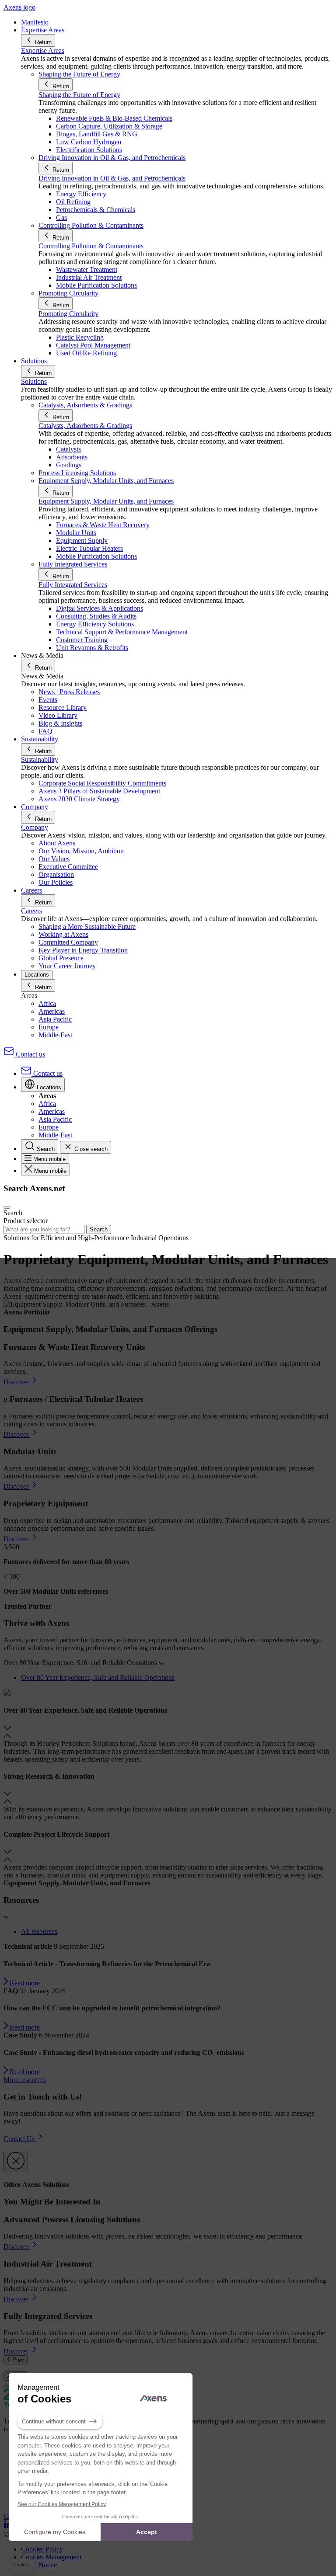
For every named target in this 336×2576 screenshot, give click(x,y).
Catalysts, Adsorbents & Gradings (85, 426)
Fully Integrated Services (73, 585)
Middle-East (55, 1035)
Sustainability (40, 760)
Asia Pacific (55, 1019)
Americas (52, 1011)
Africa (47, 1003)
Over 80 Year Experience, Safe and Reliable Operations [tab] (98, 1677)
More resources (25, 2080)
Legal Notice (39, 2565)
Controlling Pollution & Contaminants (91, 246)
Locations (37, 975)
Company (35, 827)
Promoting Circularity (68, 314)
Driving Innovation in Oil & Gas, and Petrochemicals (112, 178)
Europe (49, 1027)
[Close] (16, 2161)
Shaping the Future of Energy (79, 95)
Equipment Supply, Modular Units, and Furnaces (106, 501)
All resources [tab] (39, 1931)
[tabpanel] (168, 1784)
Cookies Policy (42, 2549)
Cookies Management (51, 2557)
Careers (31, 911)
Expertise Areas (43, 50)
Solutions (34, 381)
